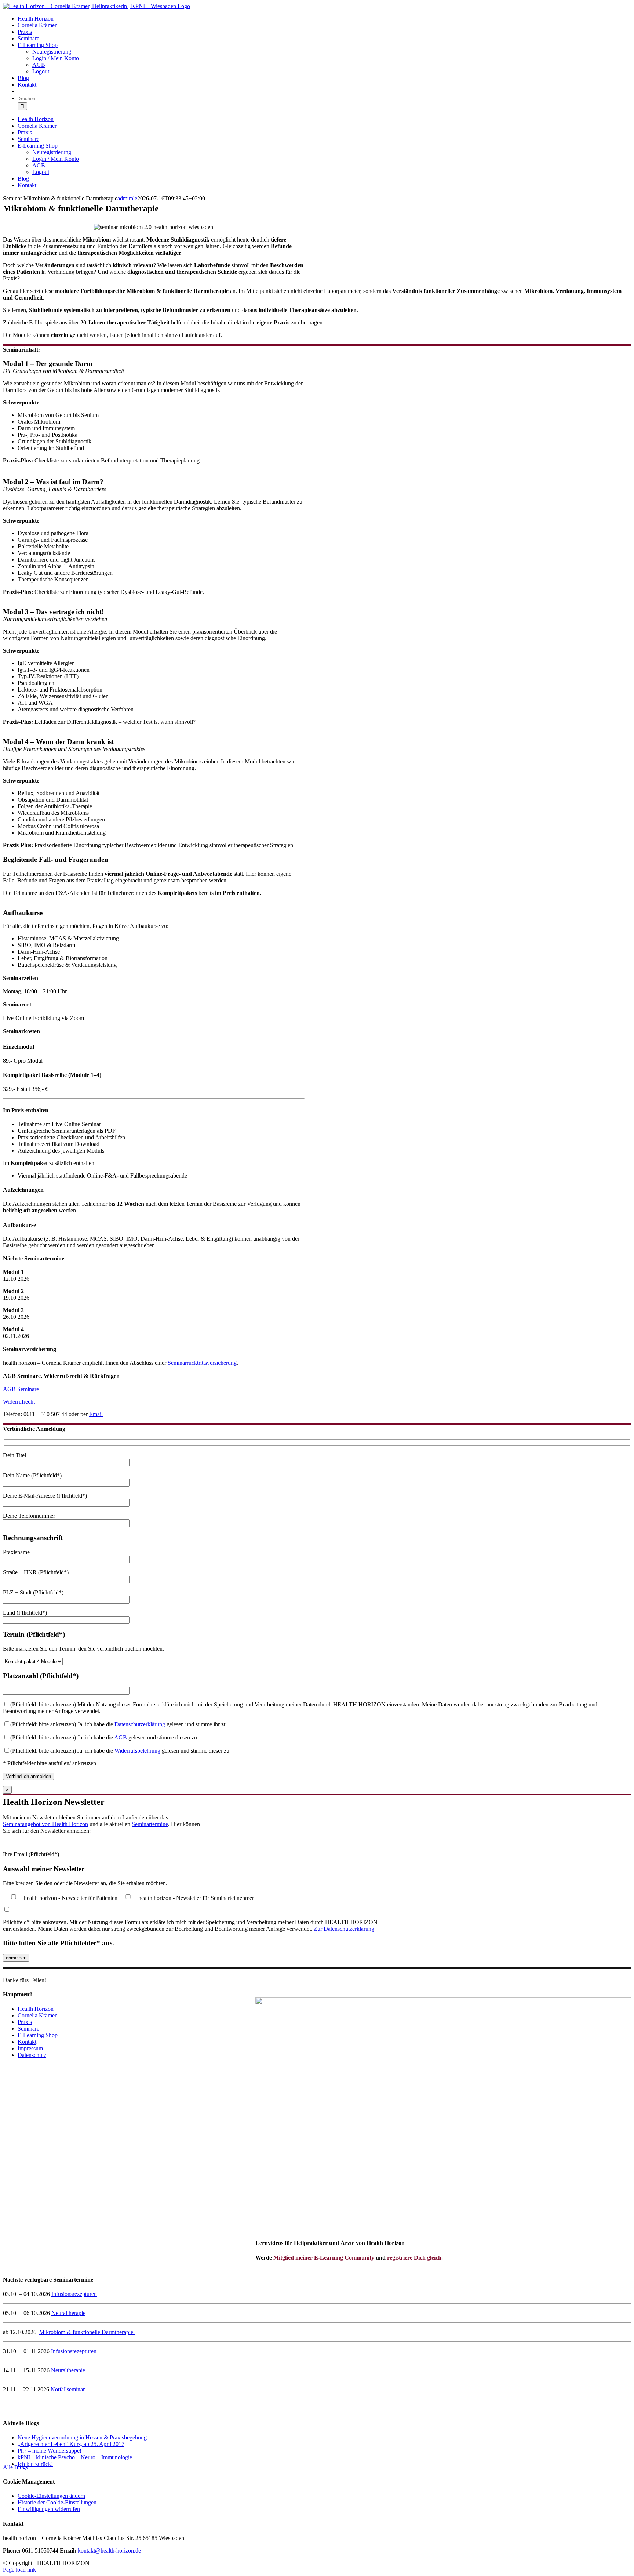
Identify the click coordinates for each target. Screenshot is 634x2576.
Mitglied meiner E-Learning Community (324, 2258)
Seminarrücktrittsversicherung (202, 1363)
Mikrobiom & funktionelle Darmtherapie (87, 2332)
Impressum (30, 2048)
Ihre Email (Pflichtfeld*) (32, 1854)
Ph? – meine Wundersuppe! (50, 2451)
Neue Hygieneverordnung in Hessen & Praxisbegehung (82, 2437)
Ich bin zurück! (35, 2464)
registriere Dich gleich (414, 2258)
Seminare (28, 2029)
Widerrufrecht (19, 1402)
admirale (127, 198)
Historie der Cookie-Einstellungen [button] (57, 2502)
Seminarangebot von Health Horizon (45, 1824)
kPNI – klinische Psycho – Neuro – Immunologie (75, 2457)
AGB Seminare (21, 1389)
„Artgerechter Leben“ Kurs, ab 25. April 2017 (71, 2444)
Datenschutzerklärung (140, 1724)
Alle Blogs (15, 2467)
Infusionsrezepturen (74, 2294)
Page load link (19, 2570)
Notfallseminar (68, 2389)
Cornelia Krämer (37, 2015)
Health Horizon (36, 2009)
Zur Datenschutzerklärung (344, 1929)
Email (96, 1414)
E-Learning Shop (38, 2035)
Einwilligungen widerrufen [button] (49, 2509)
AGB (121, 1737)
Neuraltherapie (68, 2313)
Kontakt (27, 2042)
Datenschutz (32, 2055)
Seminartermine (150, 1824)
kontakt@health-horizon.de (109, 2550)
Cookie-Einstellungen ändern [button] (51, 2496)
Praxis (25, 2022)
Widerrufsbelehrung (137, 1751)
